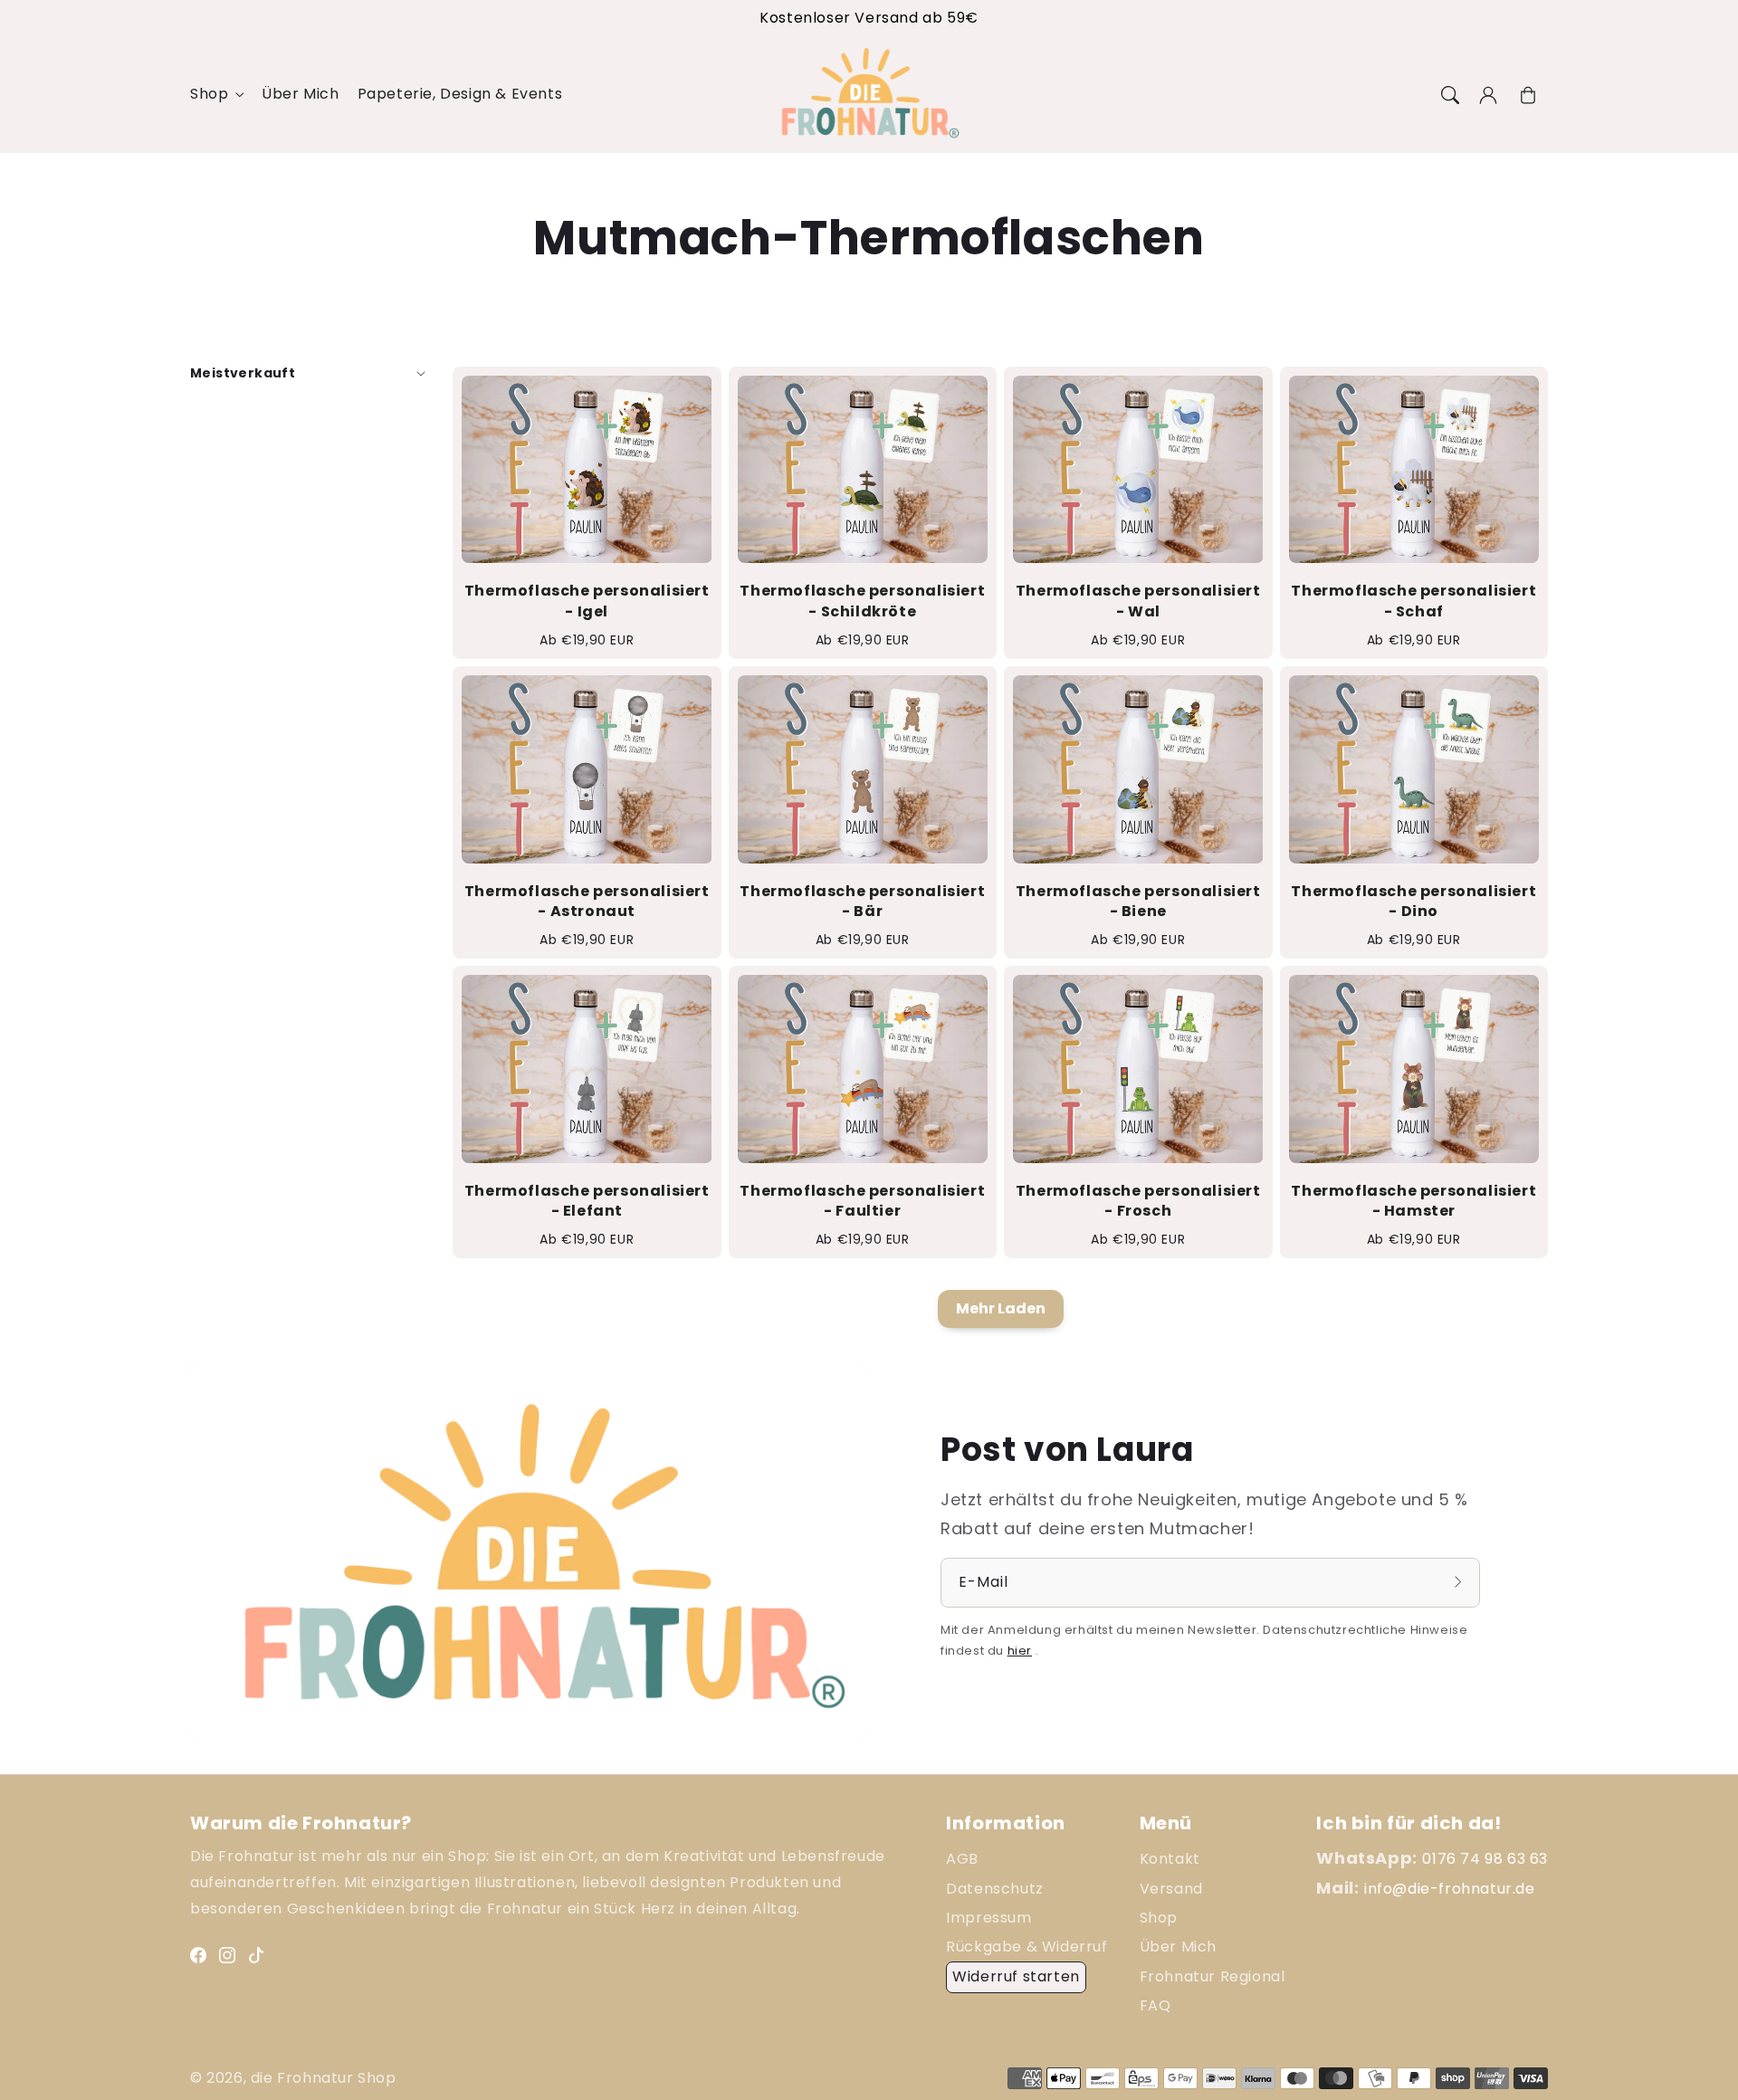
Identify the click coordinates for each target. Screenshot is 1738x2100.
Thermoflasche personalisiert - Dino (1413, 902)
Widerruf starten (1016, 1976)
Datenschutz (995, 1889)
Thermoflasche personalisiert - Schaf (1413, 601)
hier (1020, 1651)
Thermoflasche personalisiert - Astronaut (587, 902)
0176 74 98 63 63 (1485, 1859)
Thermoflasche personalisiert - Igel (587, 601)
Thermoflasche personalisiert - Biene (1138, 902)
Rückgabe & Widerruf (1027, 1947)
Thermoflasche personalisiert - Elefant (587, 1201)
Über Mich (1178, 1947)
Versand (1171, 1889)
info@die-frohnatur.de (1450, 1889)
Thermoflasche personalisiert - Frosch (1138, 1201)
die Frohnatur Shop (324, 2078)
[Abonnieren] (1460, 1582)
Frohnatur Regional (1213, 1976)
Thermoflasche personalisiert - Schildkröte (862, 601)
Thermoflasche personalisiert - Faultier (862, 1201)
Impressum (988, 1918)
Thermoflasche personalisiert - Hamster (1413, 1201)
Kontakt (1170, 1859)
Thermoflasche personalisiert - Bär (862, 902)
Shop (209, 95)
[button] (1448, 95)
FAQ (1155, 2005)
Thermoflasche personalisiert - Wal (1138, 601)
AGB (962, 1859)
